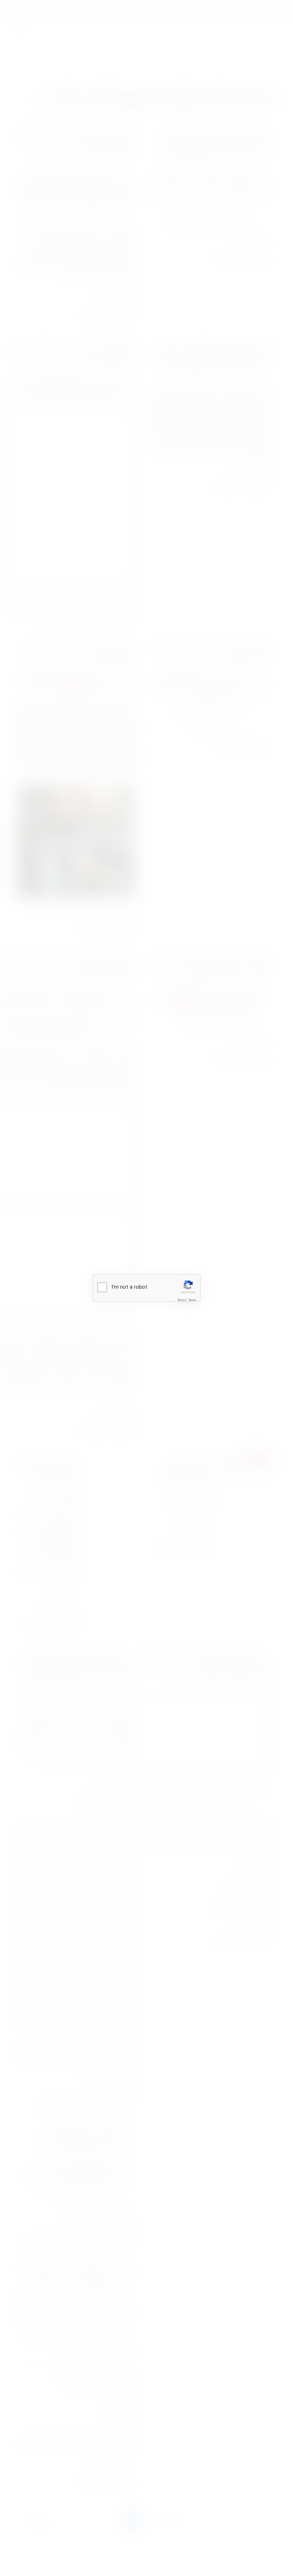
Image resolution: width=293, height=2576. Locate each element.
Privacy (182, 1300)
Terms (192, 1300)
